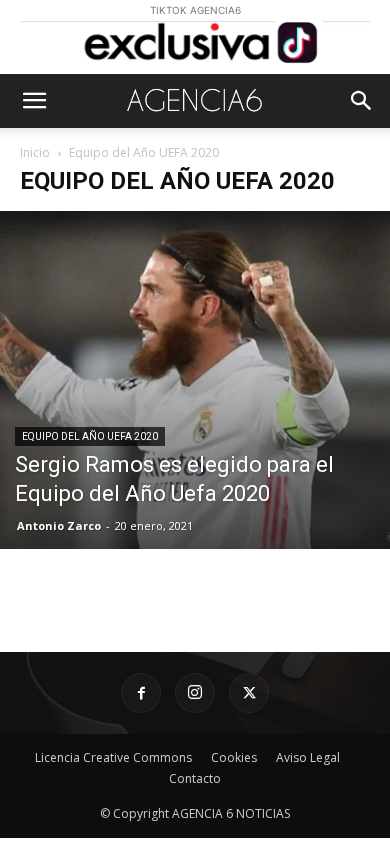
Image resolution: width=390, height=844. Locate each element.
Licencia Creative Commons (113, 757)
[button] (34, 101)
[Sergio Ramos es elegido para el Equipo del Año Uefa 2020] (195, 379)
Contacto (195, 778)
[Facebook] (141, 693)
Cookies (234, 757)
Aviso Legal (308, 757)
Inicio (35, 152)
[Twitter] (249, 693)
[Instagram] (195, 693)
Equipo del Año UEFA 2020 (90, 436)
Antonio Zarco (59, 525)
